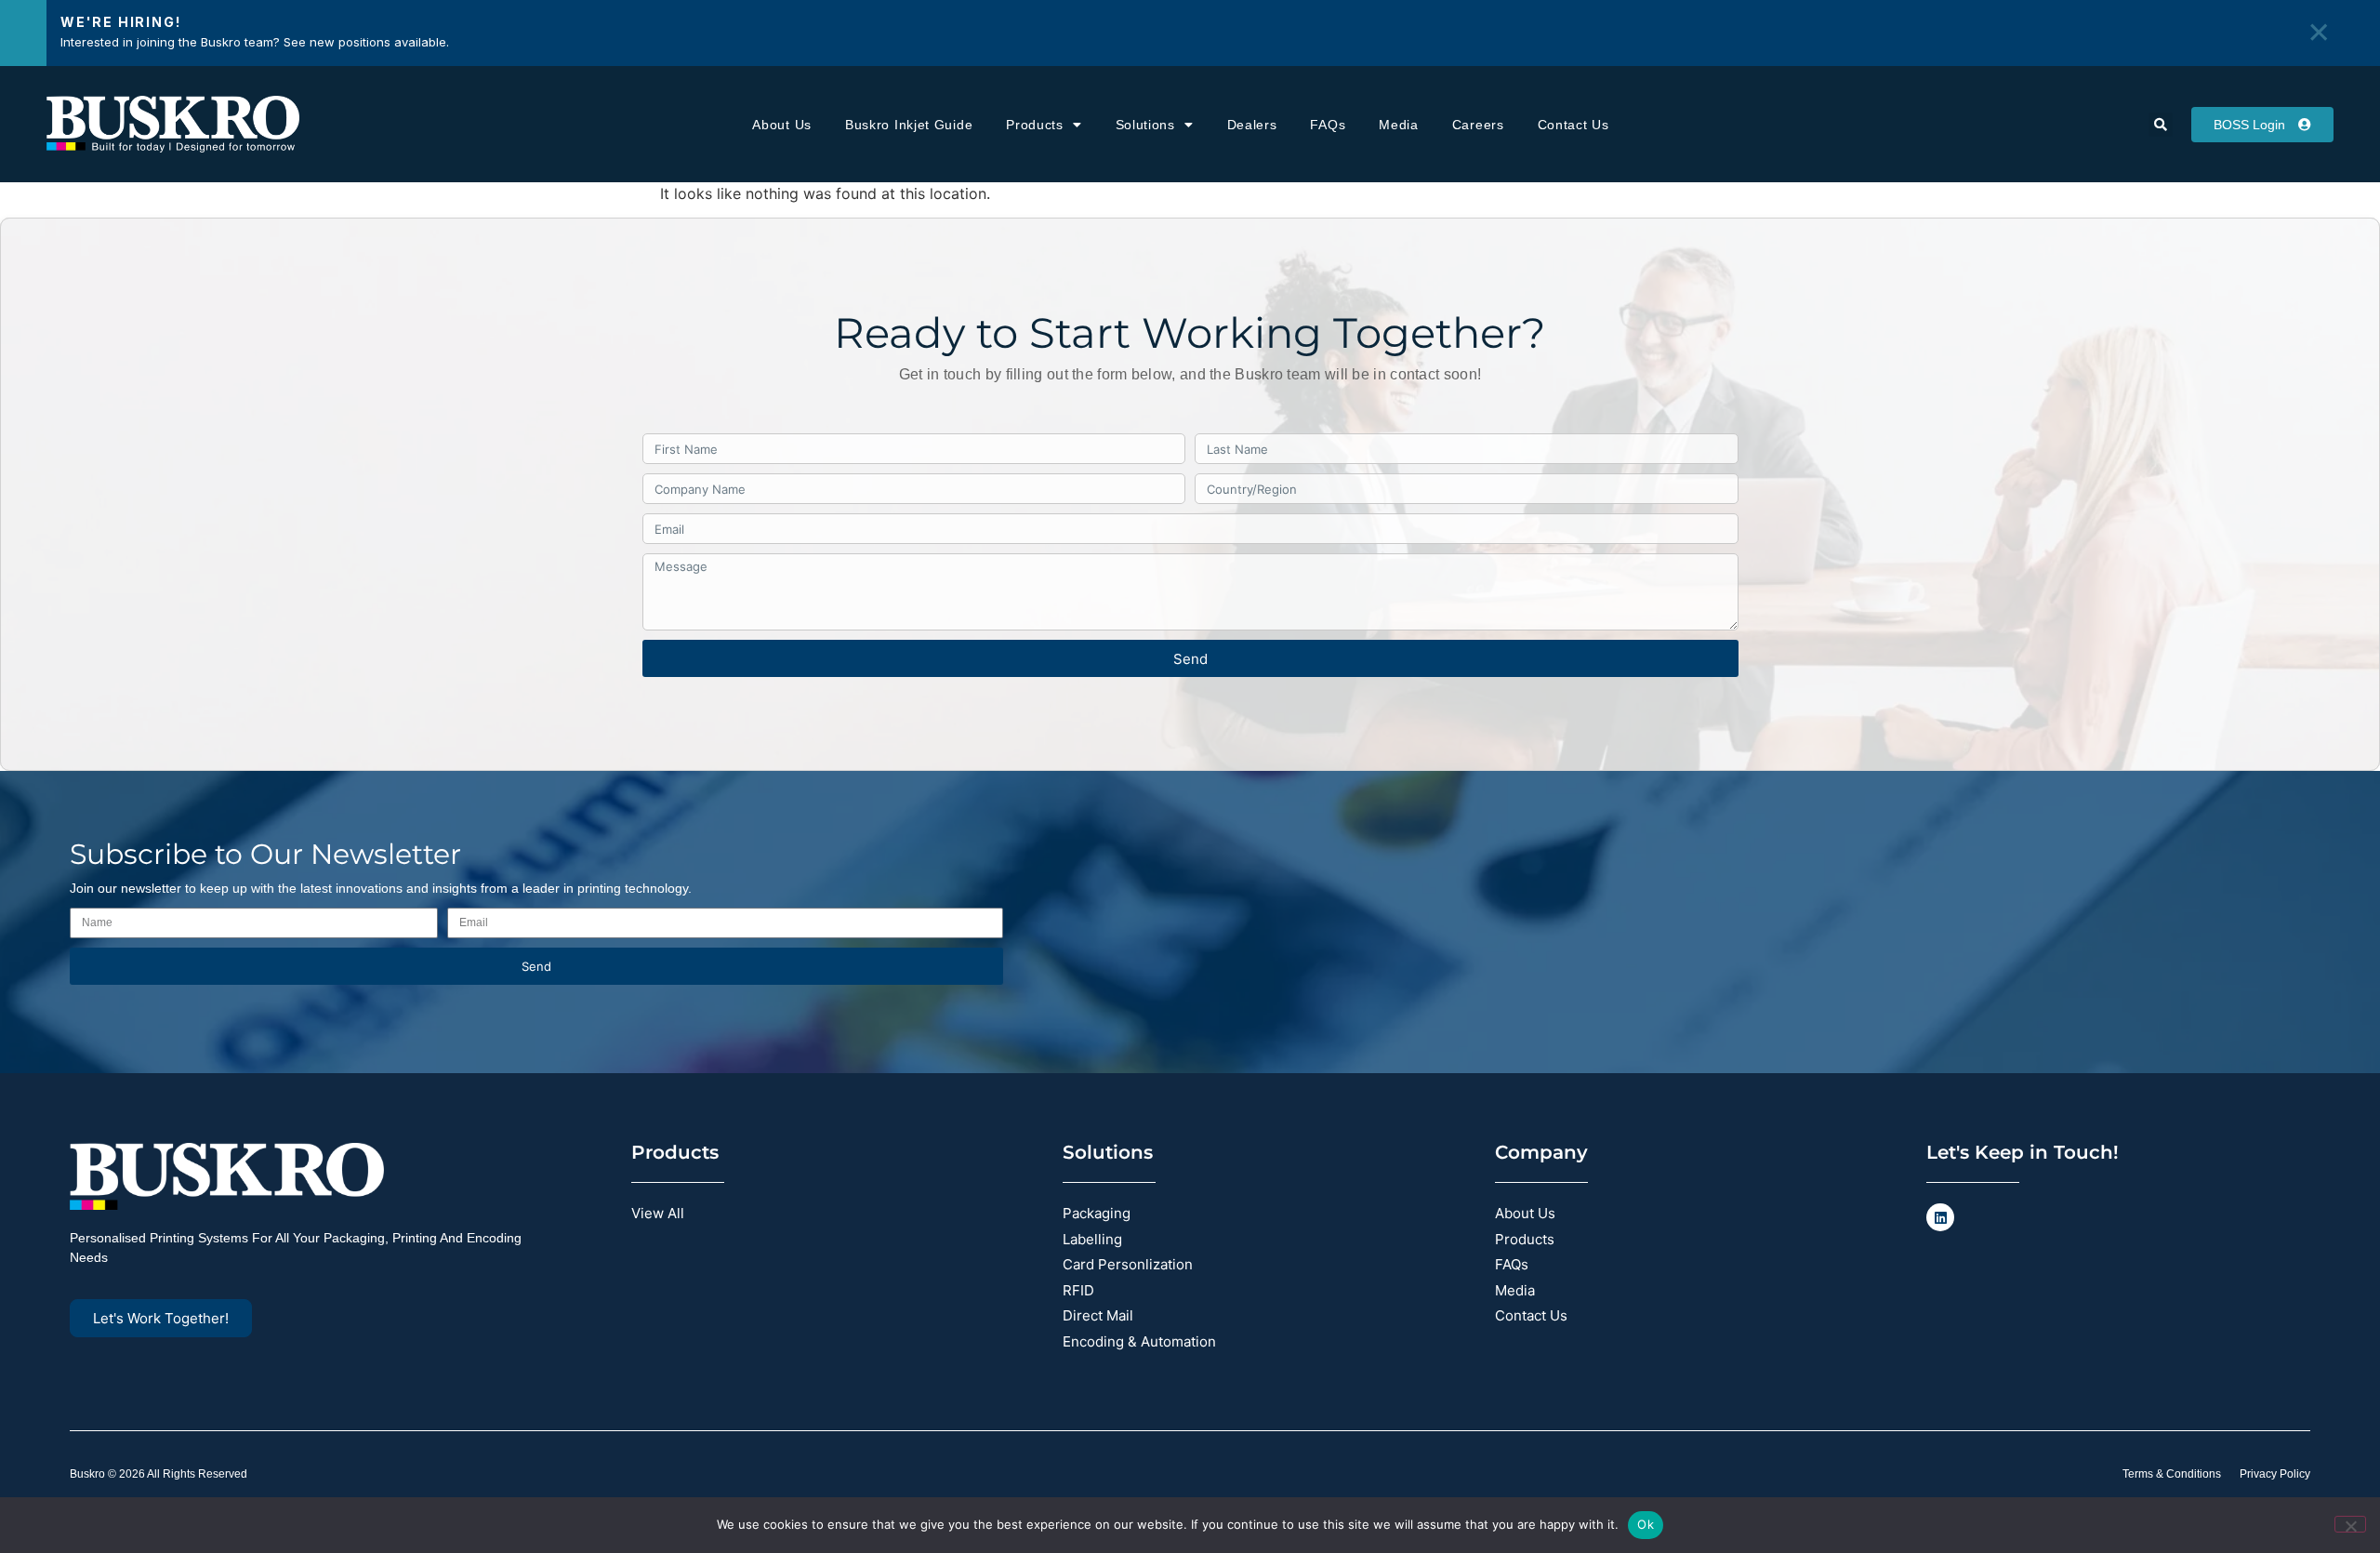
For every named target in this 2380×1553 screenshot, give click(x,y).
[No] (2350, 1524)
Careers (1478, 125)
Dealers (1252, 125)
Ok (1646, 1524)
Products (1035, 125)
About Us (782, 125)
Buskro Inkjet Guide (909, 125)
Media (1399, 125)
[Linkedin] (1940, 1217)
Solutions (1145, 125)
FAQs (1328, 125)
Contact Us (1573, 125)
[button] (2161, 125)
